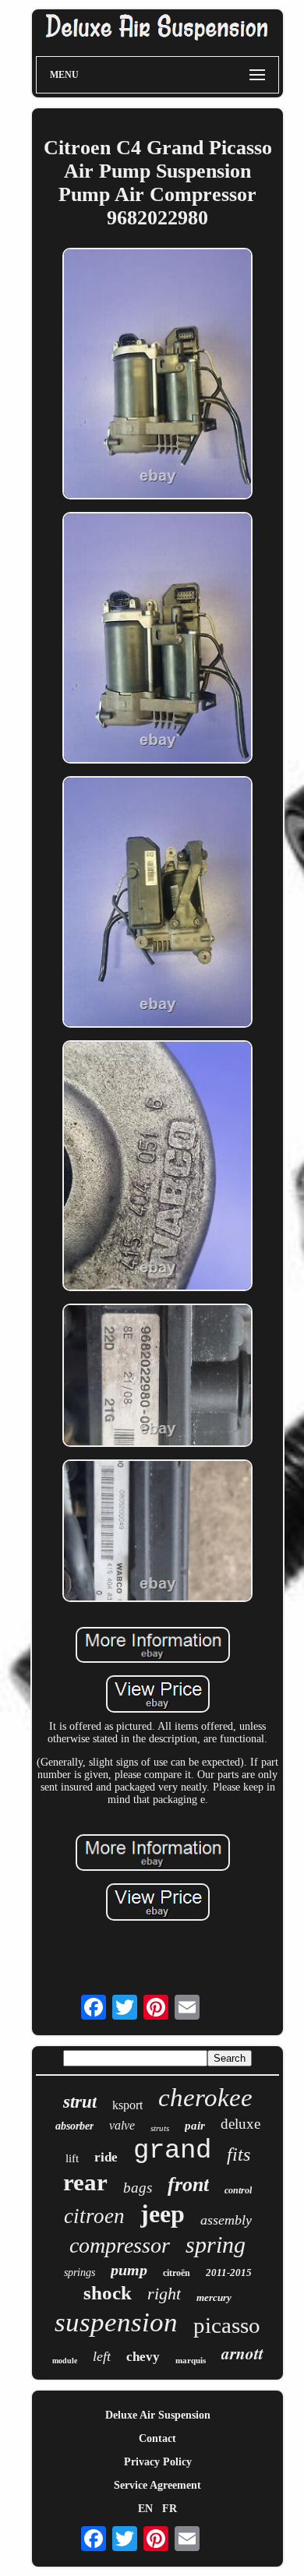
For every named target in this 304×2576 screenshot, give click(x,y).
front (188, 2184)
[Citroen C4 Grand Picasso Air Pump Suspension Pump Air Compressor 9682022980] (157, 375)
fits (239, 2154)
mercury (214, 2297)
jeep (163, 2214)
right (164, 2294)
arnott (242, 2353)
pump (129, 2270)
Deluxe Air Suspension (158, 2415)
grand (172, 2151)
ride (106, 2157)
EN (145, 2509)
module (65, 2361)
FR (170, 2509)
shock (108, 2293)
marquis (191, 2360)
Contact (157, 2438)
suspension (116, 2322)
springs (80, 2273)
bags (138, 2188)
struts (160, 2128)
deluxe (240, 2124)
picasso (227, 2325)
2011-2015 (229, 2273)
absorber (74, 2126)
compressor (120, 2245)
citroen (94, 2216)
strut (80, 2102)
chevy (143, 2357)
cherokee (205, 2098)
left (102, 2356)
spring (216, 2244)
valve (122, 2125)
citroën (177, 2273)
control (238, 2190)
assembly (226, 2220)
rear (85, 2182)
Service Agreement (157, 2485)
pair (195, 2126)
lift (72, 2158)
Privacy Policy (158, 2462)
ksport (127, 2105)
